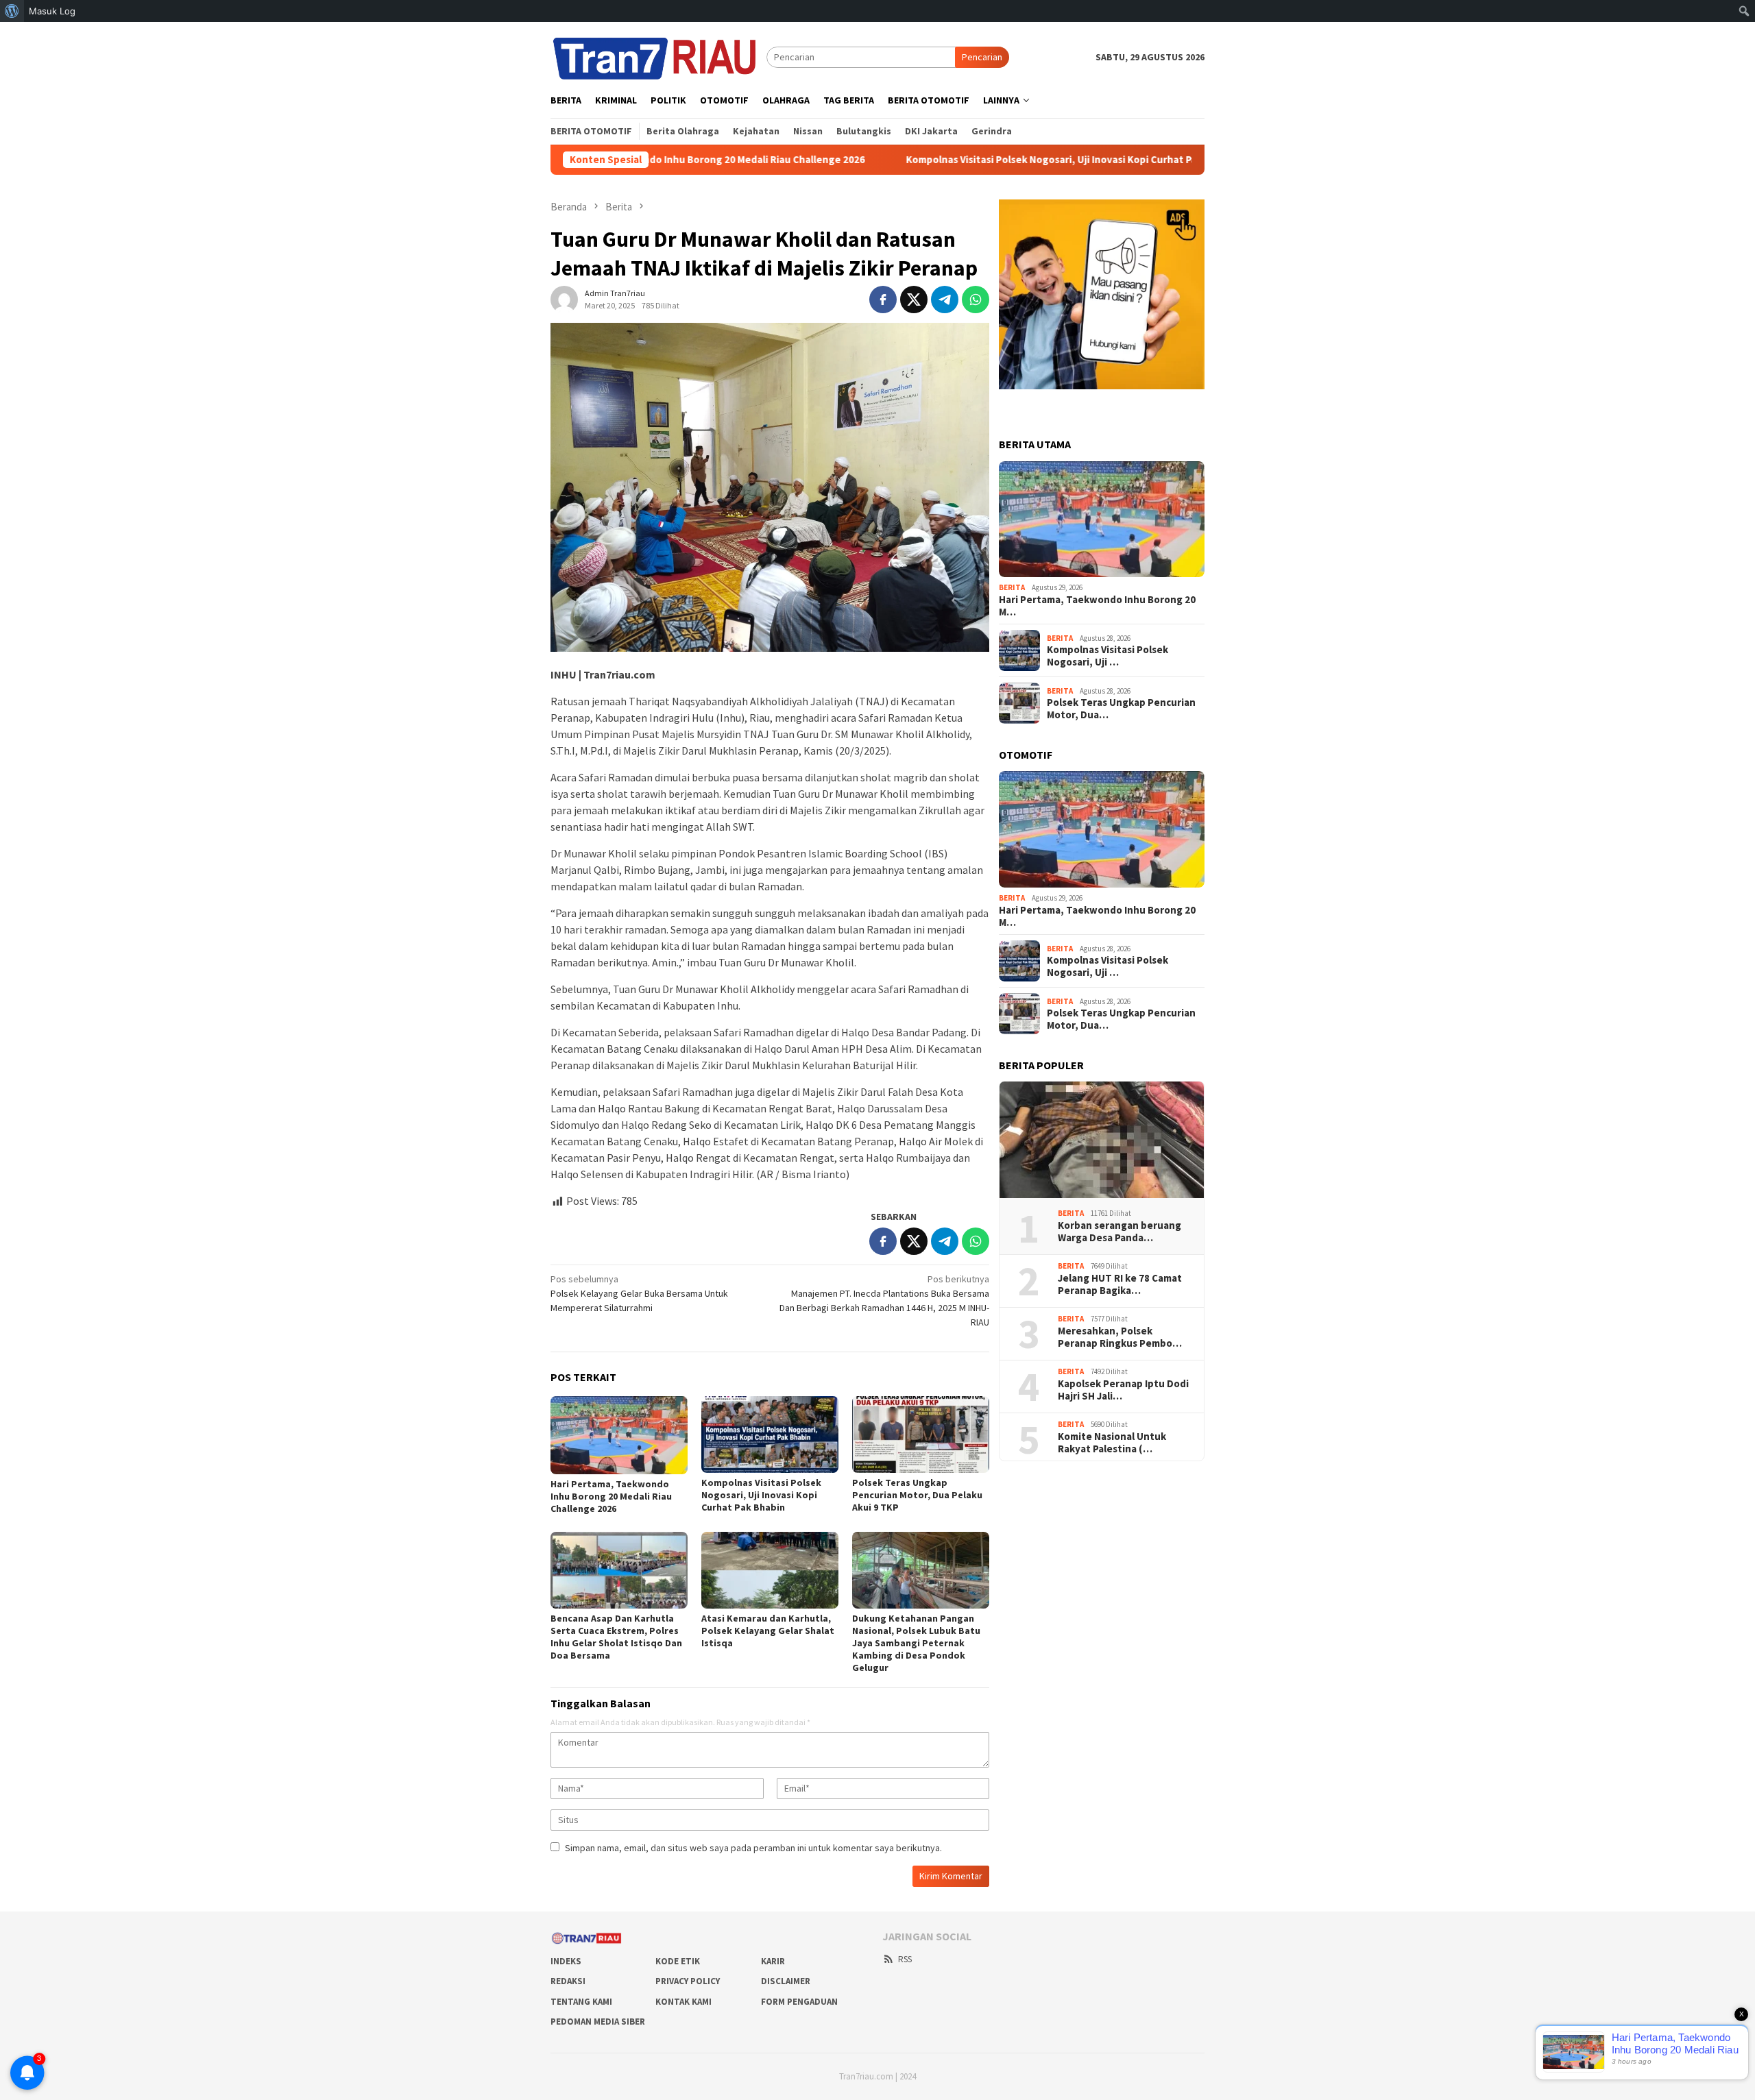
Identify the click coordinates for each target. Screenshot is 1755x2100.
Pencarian (982, 57)
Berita (1012, 587)
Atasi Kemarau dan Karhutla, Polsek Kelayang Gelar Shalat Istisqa (768, 1631)
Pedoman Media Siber (598, 2022)
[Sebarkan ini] (883, 300)
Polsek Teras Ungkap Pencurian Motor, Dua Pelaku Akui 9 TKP (917, 1495)
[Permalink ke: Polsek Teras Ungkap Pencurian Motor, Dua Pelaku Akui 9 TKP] (921, 1434)
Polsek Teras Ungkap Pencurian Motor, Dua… (1121, 709)
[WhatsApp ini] (976, 300)
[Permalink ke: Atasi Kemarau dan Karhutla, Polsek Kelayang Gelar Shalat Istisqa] (770, 1570)
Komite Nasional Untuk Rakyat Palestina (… (1112, 1443)
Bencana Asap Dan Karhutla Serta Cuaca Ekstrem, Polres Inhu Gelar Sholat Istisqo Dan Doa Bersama (616, 1637)
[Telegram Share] (945, 300)
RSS (905, 1959)
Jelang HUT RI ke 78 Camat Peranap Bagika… (1120, 1284)
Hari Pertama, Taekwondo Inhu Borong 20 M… (1097, 606)
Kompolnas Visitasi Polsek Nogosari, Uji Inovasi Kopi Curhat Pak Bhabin (961, 160)
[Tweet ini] (914, 300)
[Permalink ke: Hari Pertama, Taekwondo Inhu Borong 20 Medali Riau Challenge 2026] (619, 1435)
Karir (773, 1961)
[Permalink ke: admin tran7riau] (564, 299)
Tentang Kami (581, 2002)
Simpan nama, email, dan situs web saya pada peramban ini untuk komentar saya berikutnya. (753, 1848)
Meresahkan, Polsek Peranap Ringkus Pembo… (1120, 1337)
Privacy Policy (688, 1981)
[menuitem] (12, 11)
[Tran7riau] (658, 56)
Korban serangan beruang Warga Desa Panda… (1119, 1232)
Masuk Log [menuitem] (52, 11)
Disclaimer (786, 1981)
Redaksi (568, 1981)
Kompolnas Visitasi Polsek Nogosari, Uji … (1108, 656)
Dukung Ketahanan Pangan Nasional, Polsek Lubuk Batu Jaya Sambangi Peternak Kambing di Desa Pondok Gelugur (916, 1643)
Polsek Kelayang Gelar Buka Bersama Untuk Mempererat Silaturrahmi (639, 1293)
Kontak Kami (683, 2002)
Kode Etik (678, 1961)
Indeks (566, 1961)
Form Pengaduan (799, 2002)
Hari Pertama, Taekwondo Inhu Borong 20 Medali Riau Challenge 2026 (611, 1496)
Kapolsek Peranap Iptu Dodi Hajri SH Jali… (1123, 1390)
